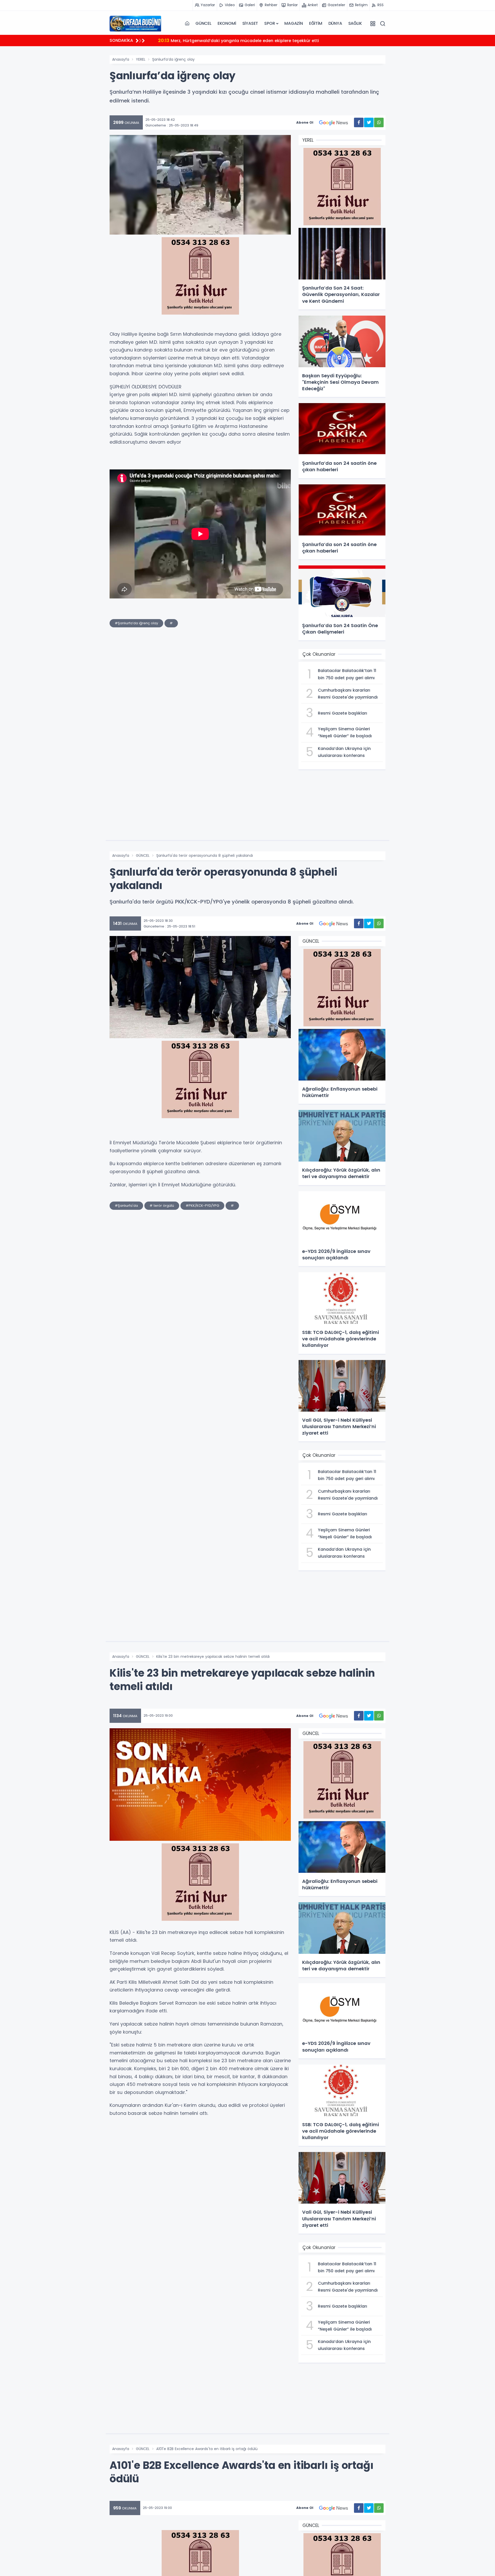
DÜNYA (335, 23)
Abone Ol (305, 122)
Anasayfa (121, 59)
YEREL (141, 59)
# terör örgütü (162, 1206)
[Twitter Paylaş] (369, 122)
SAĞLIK (355, 23)
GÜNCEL (203, 23)
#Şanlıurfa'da (126, 1206)
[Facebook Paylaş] (359, 122)
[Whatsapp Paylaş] (379, 122)
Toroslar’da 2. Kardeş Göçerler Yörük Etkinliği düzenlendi (225, 40)
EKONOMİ (227, 23)
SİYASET (250, 23)
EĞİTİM (316, 23)
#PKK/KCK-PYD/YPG (202, 1206)
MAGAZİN (294, 23)
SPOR (270, 23)
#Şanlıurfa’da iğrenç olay (136, 623)
